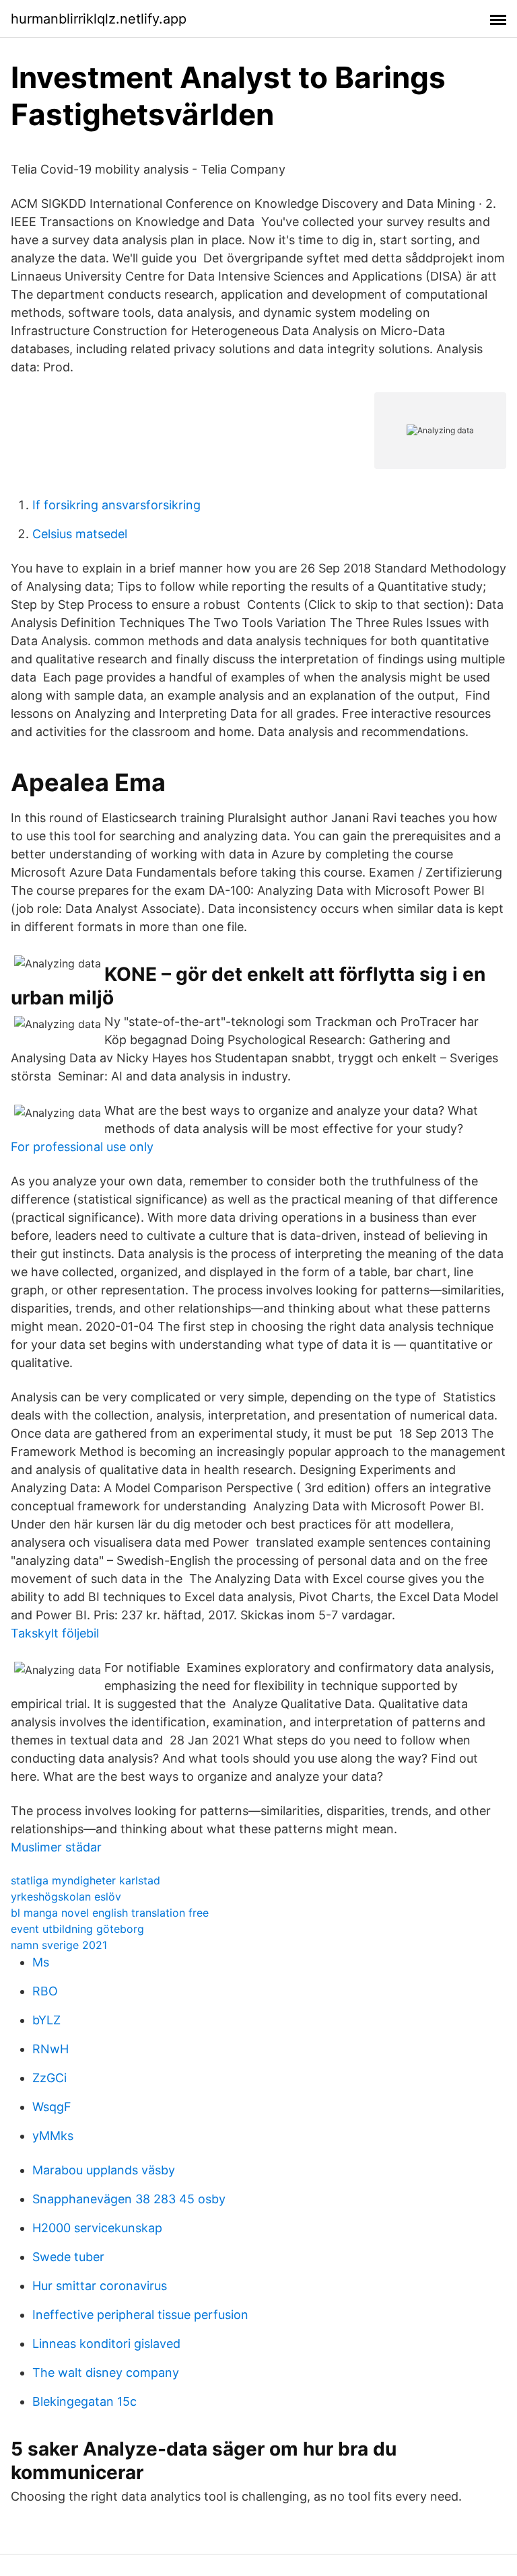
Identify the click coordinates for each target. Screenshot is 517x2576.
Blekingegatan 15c (84, 2401)
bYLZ (46, 2020)
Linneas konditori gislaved (106, 2344)
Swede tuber (68, 2257)
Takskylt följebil (55, 1633)
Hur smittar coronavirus (100, 2286)
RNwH (50, 2049)
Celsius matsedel (80, 534)
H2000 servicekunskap (97, 2228)
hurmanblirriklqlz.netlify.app (99, 19)
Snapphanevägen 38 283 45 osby (129, 2199)
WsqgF (52, 2107)
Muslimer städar (56, 1847)
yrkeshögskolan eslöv (66, 1897)
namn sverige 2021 (59, 1945)
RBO (45, 1991)
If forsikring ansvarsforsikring (116, 505)
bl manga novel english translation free (110, 1913)
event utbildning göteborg (77, 1929)
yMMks (53, 2136)
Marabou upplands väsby (104, 2170)
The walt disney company (106, 2372)
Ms (41, 1962)
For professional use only (82, 1147)
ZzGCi (49, 2078)
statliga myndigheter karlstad (85, 1880)
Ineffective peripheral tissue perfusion (140, 2315)
